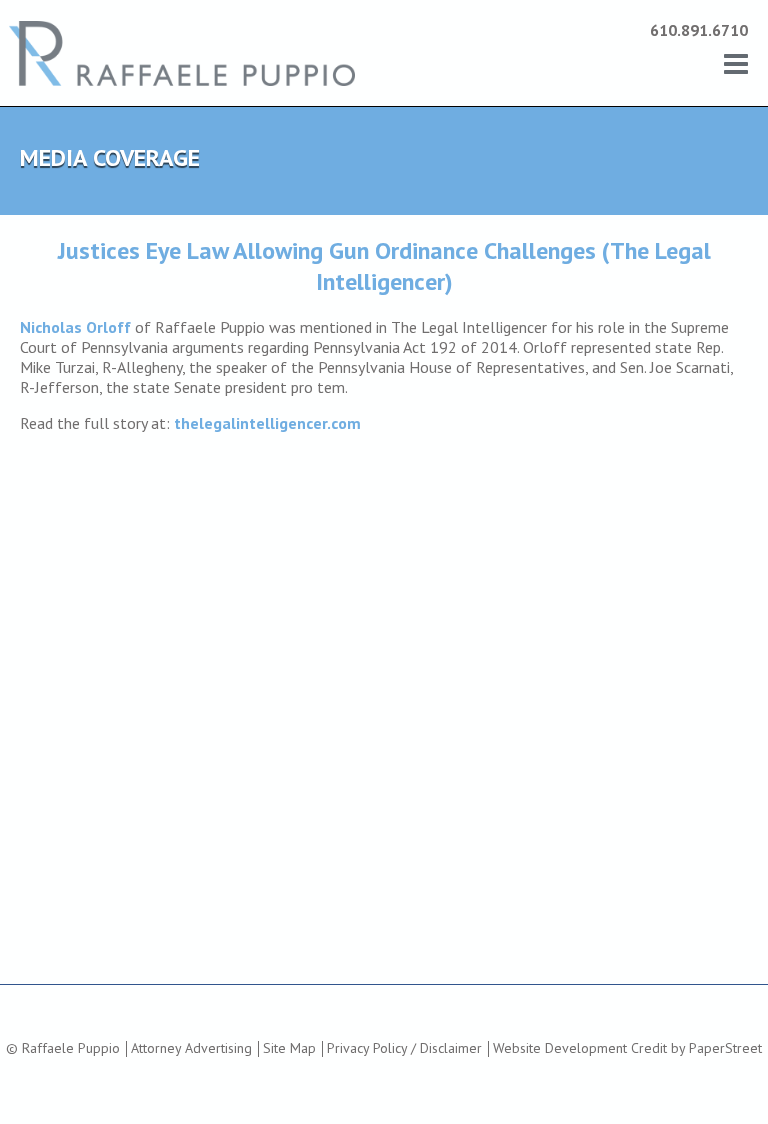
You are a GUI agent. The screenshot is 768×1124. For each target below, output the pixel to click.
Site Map (289, 1048)
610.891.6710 (699, 30)
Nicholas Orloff (75, 327)
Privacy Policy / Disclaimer (404, 1048)
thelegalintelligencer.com (267, 423)
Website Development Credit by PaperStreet (627, 1048)
